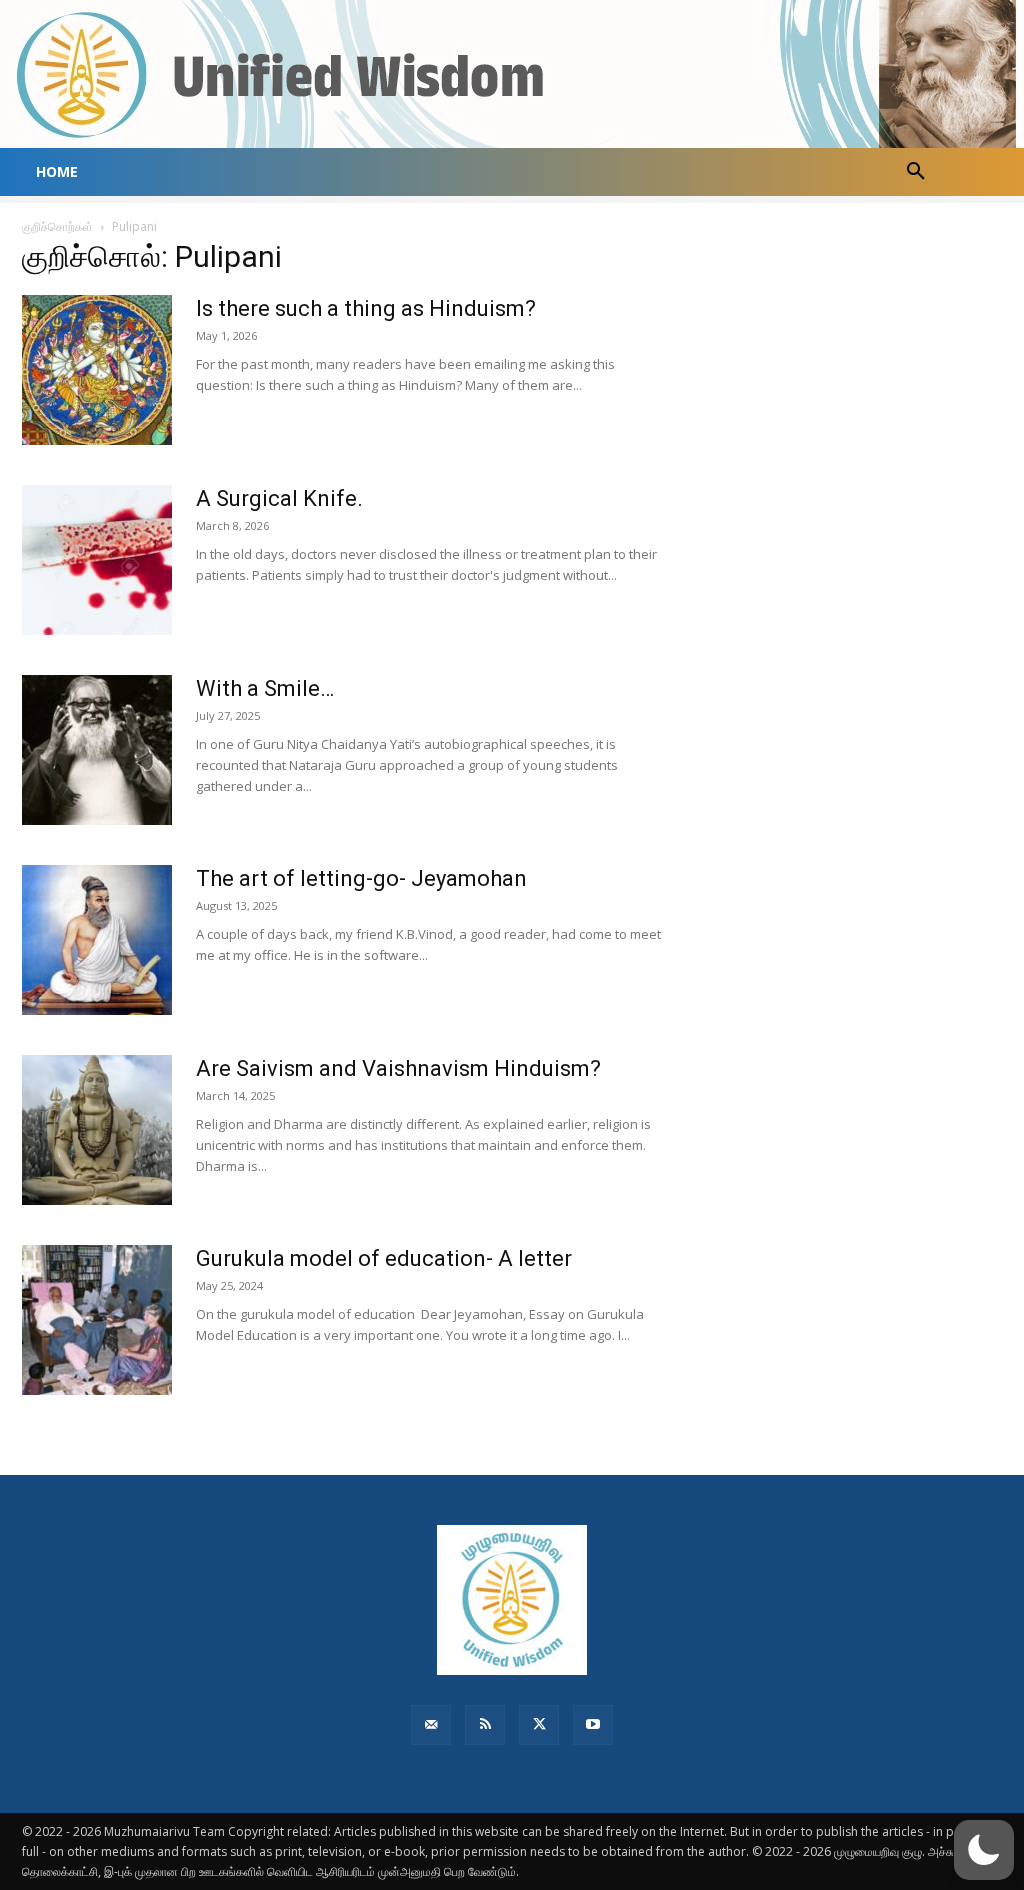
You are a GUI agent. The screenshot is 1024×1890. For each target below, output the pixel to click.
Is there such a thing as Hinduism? (366, 308)
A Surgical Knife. (279, 498)
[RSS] (485, 1725)
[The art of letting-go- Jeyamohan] (97, 940)
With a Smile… (265, 688)
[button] (916, 172)
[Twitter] (539, 1725)
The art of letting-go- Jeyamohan (361, 878)
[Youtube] (593, 1725)
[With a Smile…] (97, 750)
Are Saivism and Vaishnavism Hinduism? (398, 1068)
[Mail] (431, 1725)
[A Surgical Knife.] (97, 560)
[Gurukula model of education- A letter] (97, 1320)
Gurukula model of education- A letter (384, 1258)
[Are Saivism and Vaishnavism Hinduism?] (97, 1130)
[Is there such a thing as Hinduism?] (97, 370)
